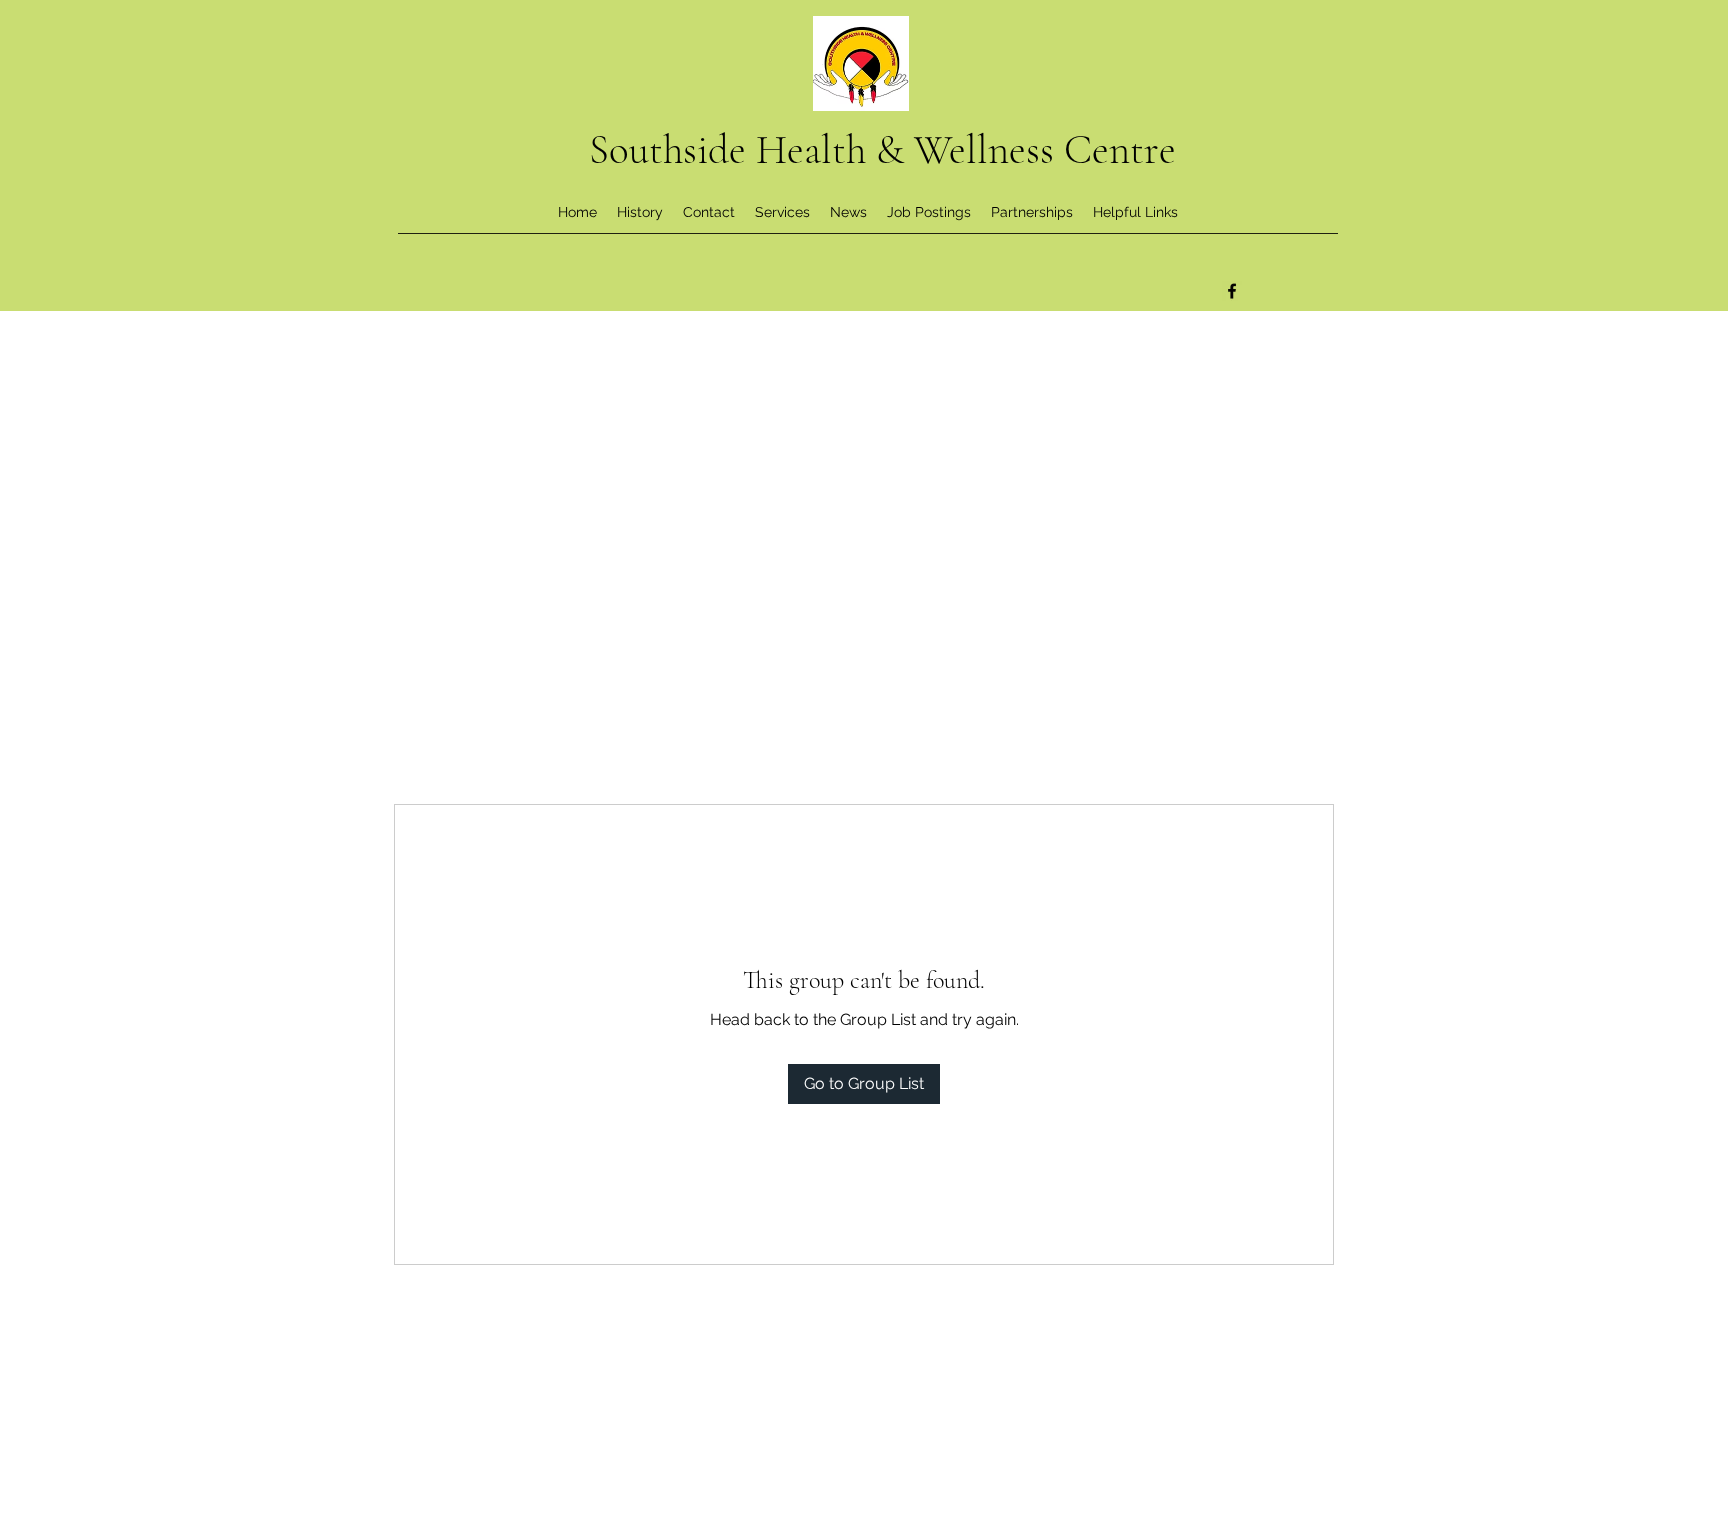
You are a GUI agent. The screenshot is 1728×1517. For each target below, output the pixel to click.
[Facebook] (1232, 291)
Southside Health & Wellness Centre (882, 150)
